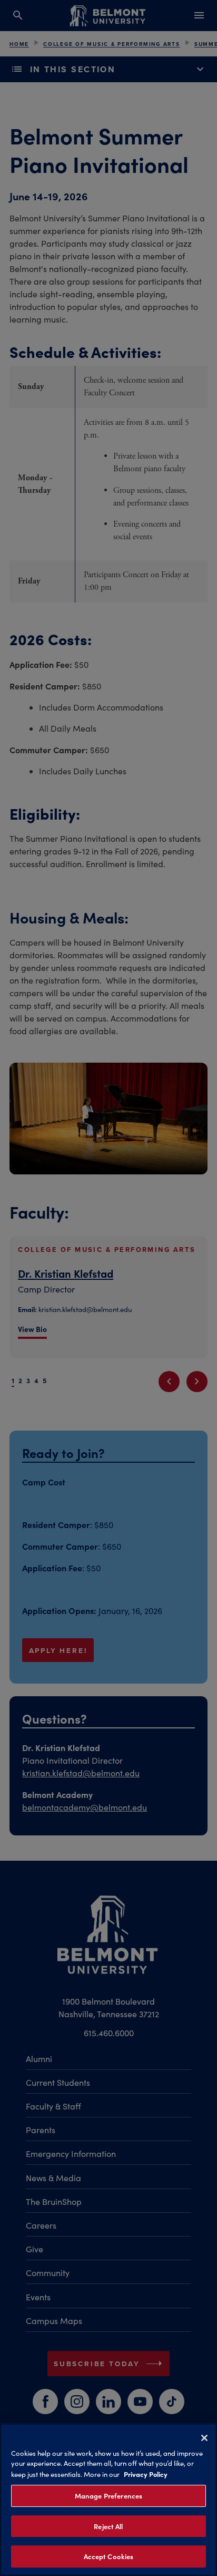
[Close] (204, 2438)
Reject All (108, 2526)
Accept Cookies (109, 2556)
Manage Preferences (108, 2496)
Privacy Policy (146, 2474)
